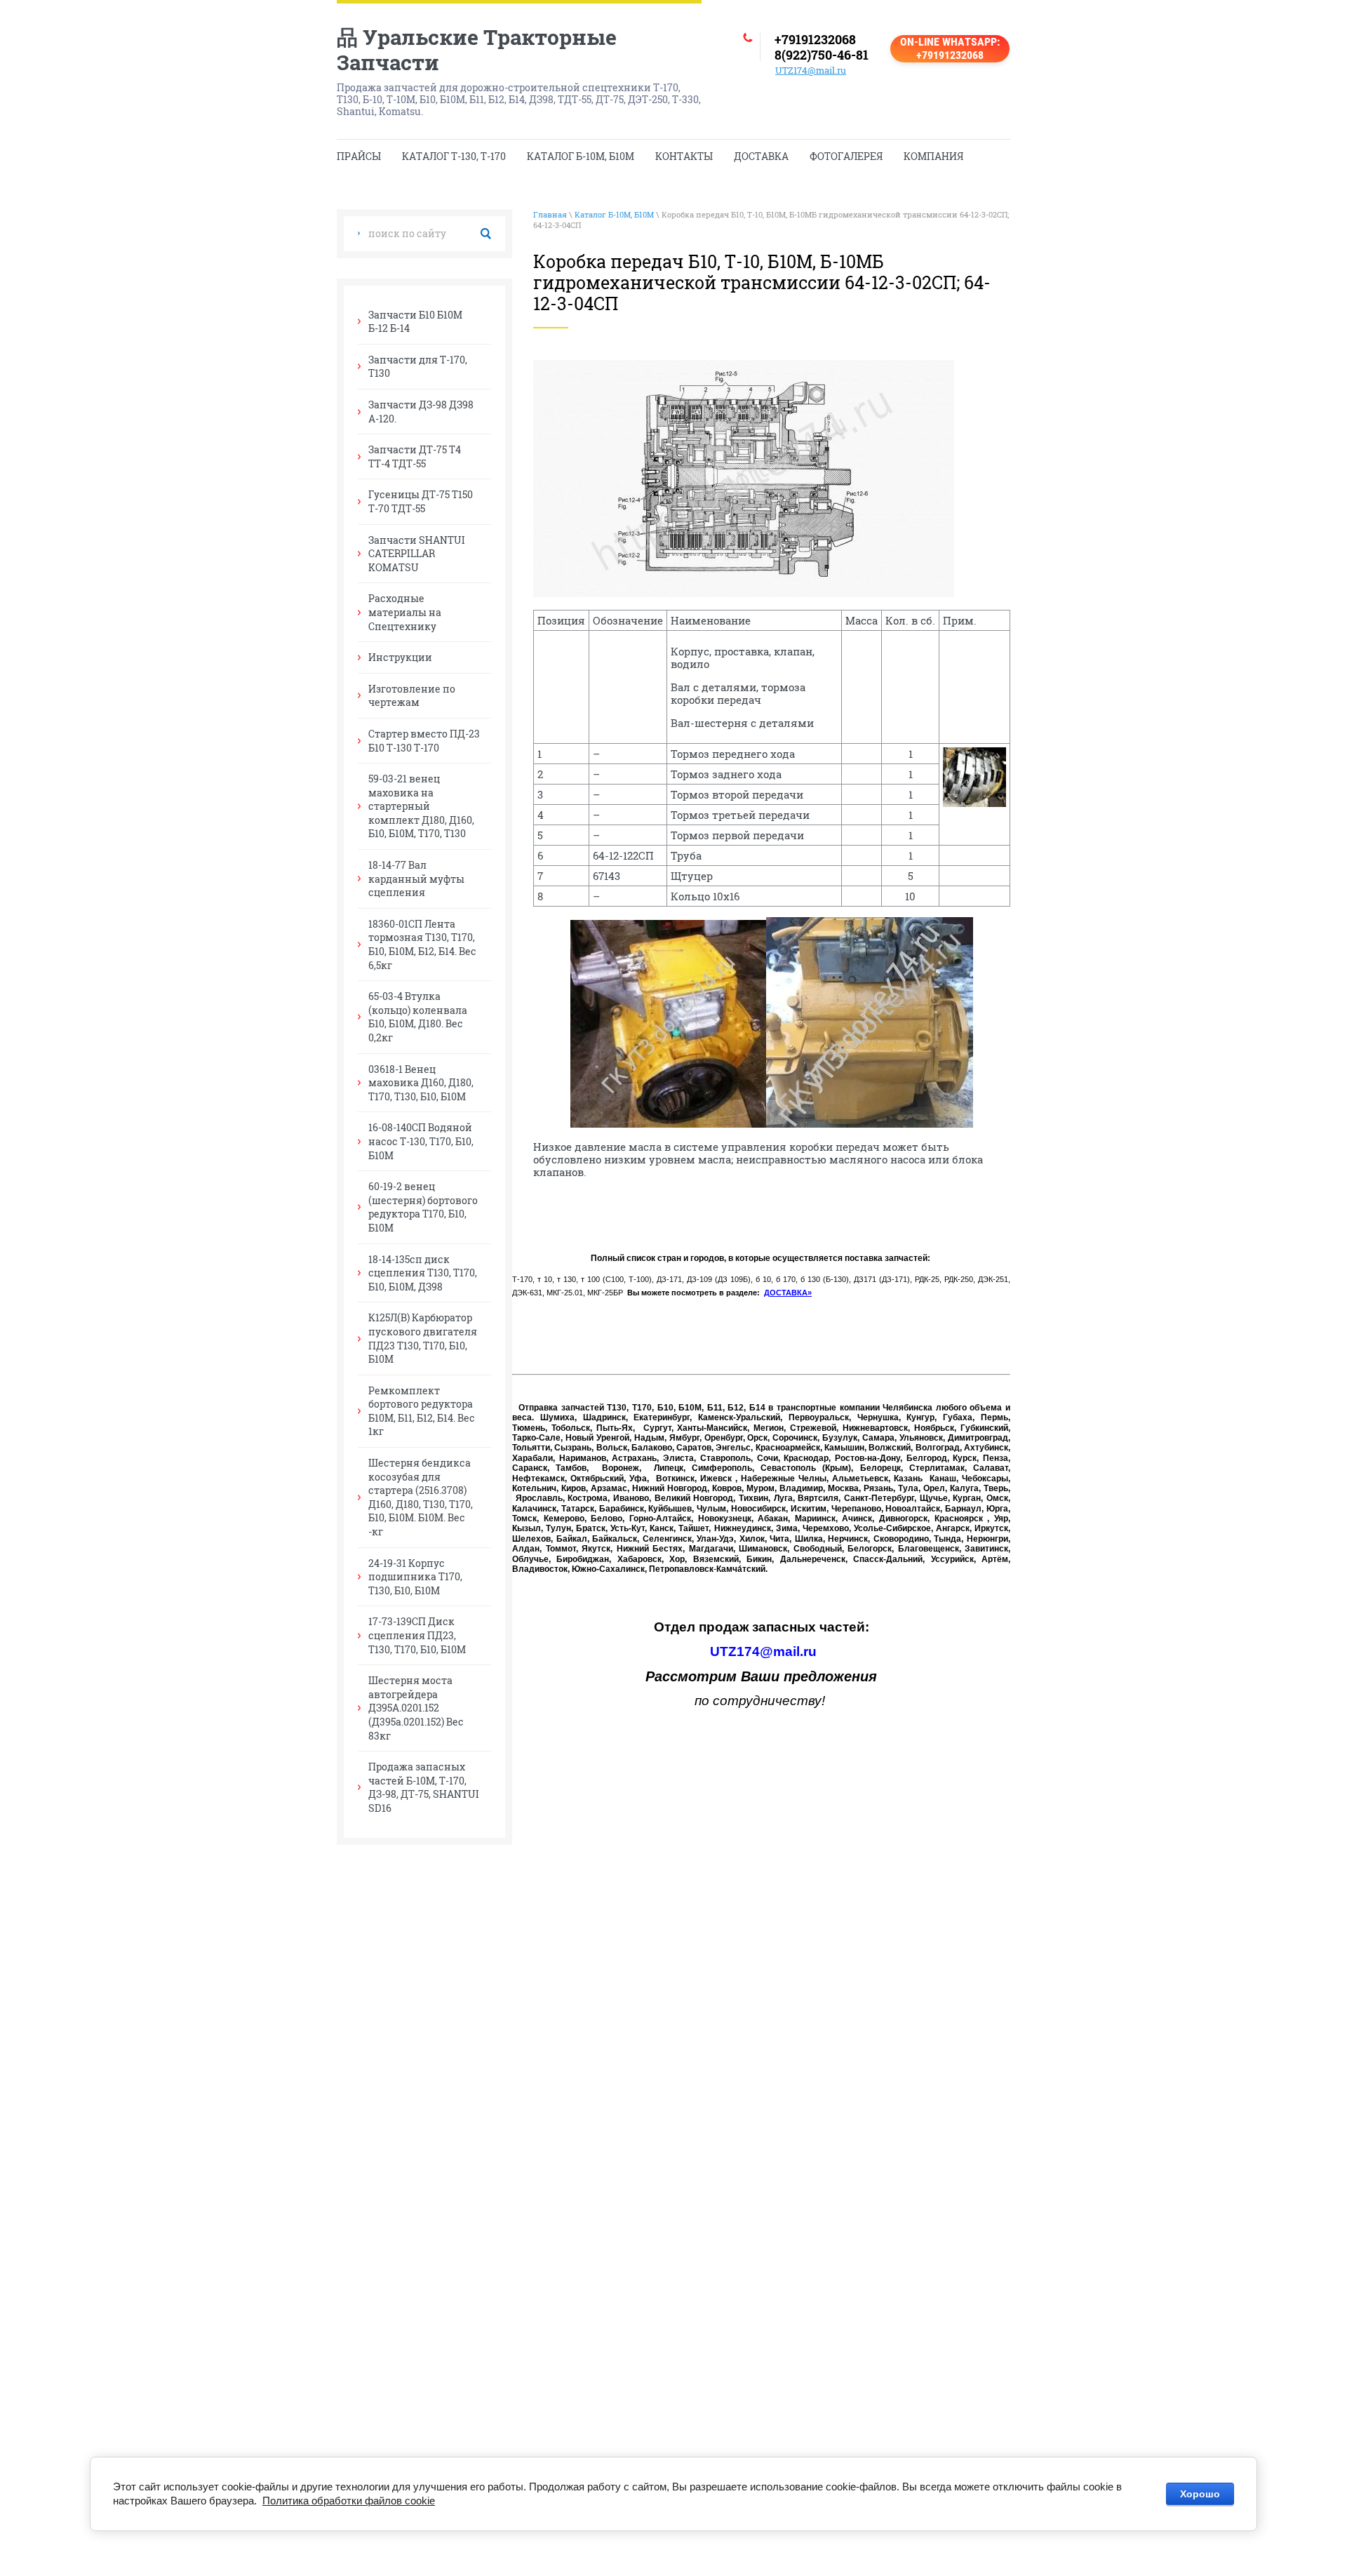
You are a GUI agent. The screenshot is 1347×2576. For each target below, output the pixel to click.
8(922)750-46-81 (822, 55)
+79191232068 (815, 39)
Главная (550, 214)
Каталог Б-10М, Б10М (614, 214)
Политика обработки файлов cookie (349, 2501)
